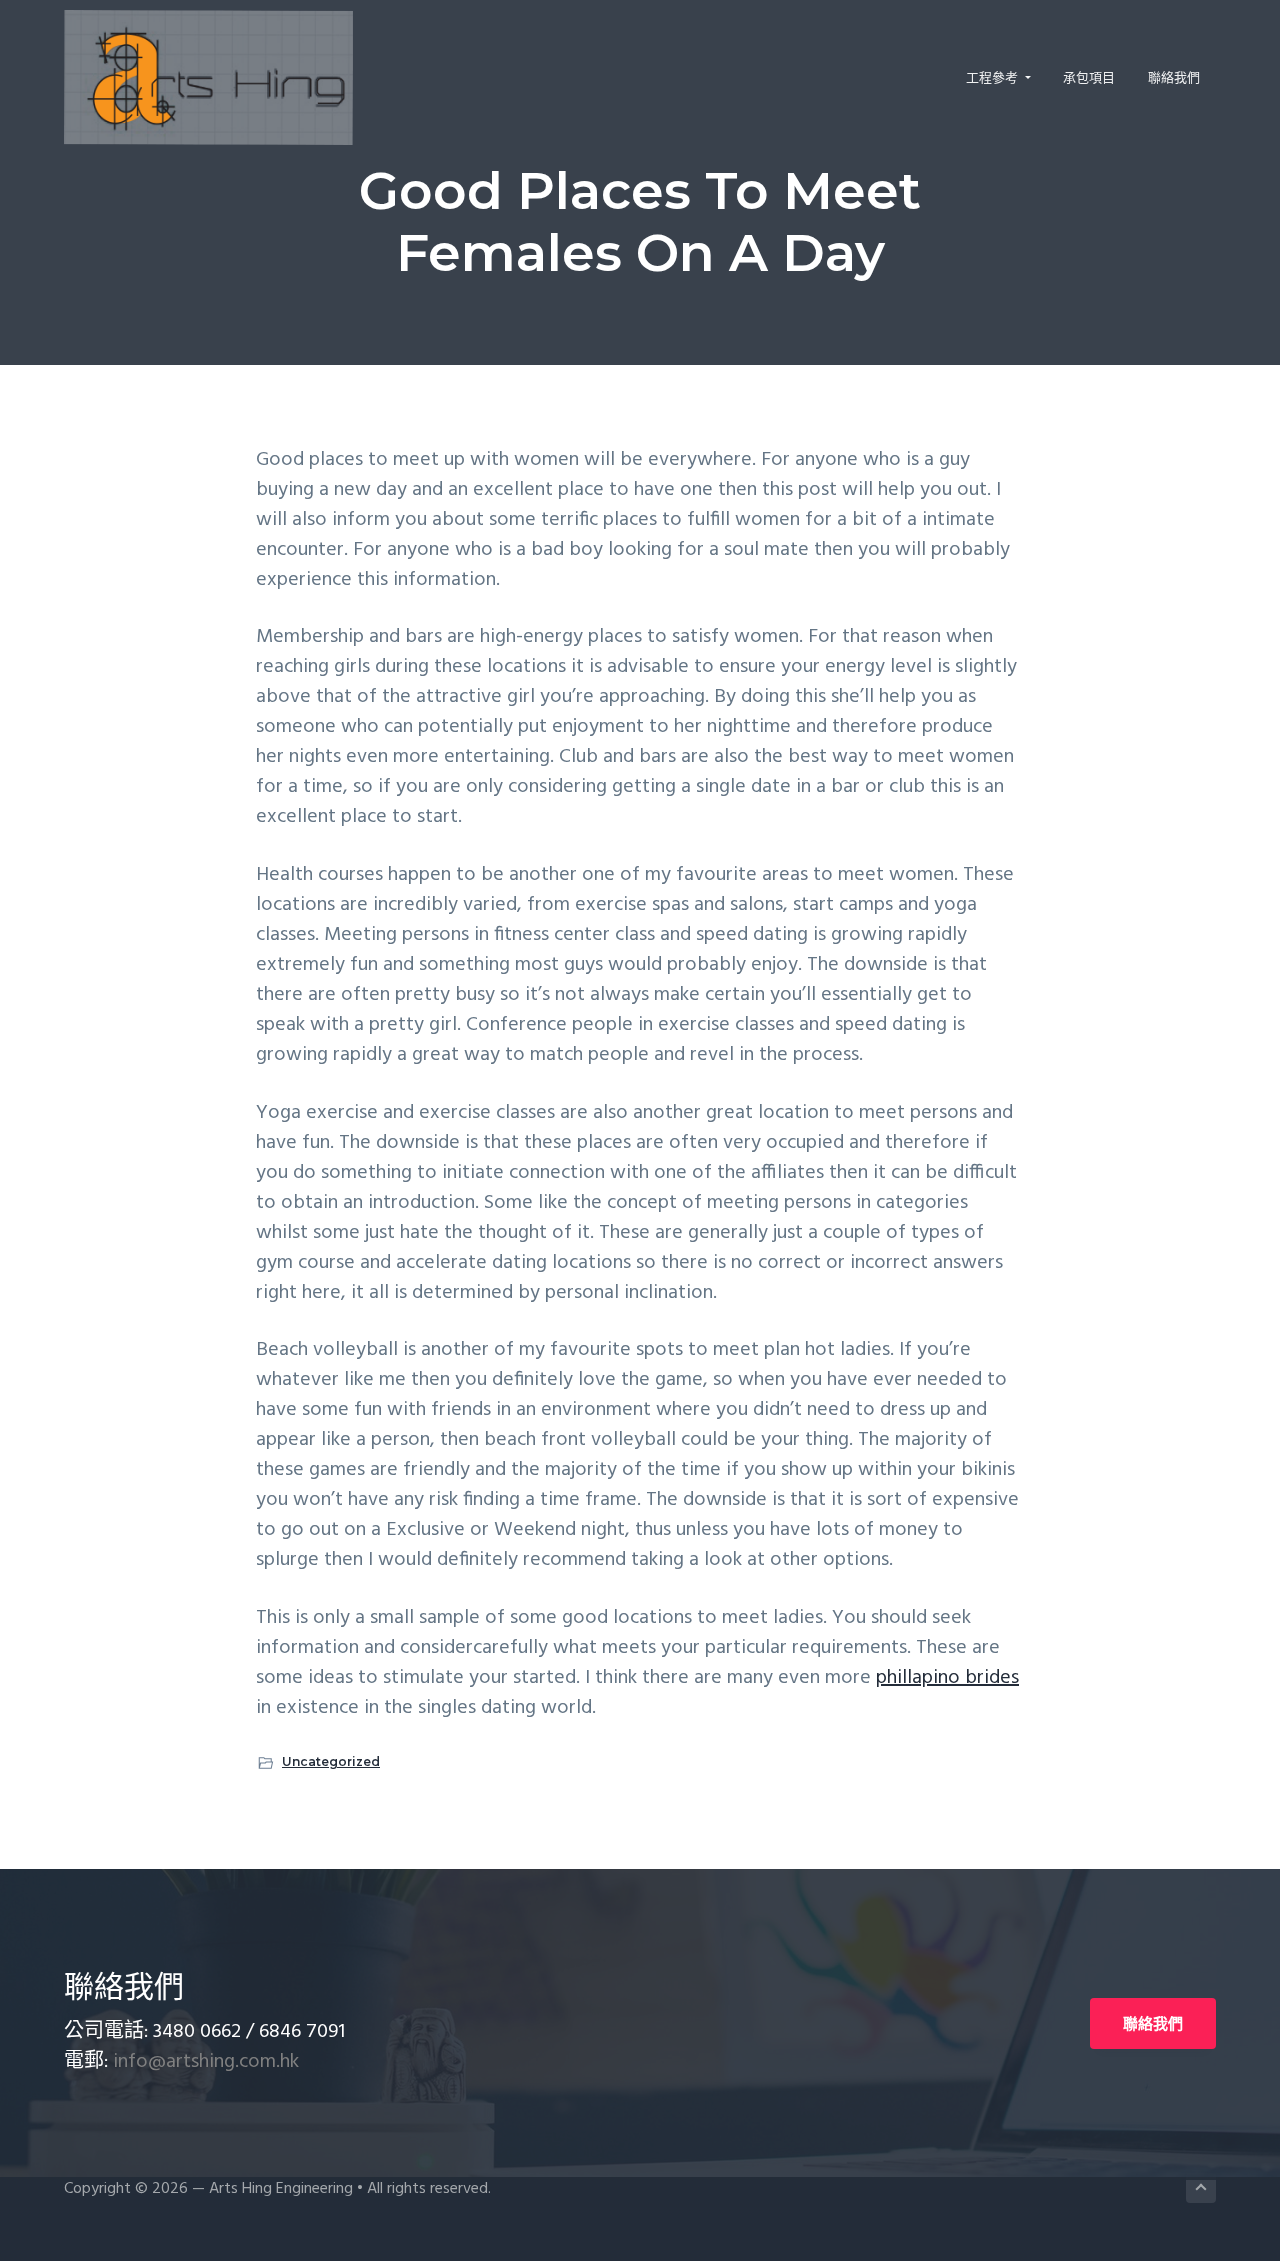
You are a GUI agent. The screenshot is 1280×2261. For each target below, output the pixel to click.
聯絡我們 (1153, 2023)
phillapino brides (947, 1678)
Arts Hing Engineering (281, 2189)
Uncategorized (331, 1761)
